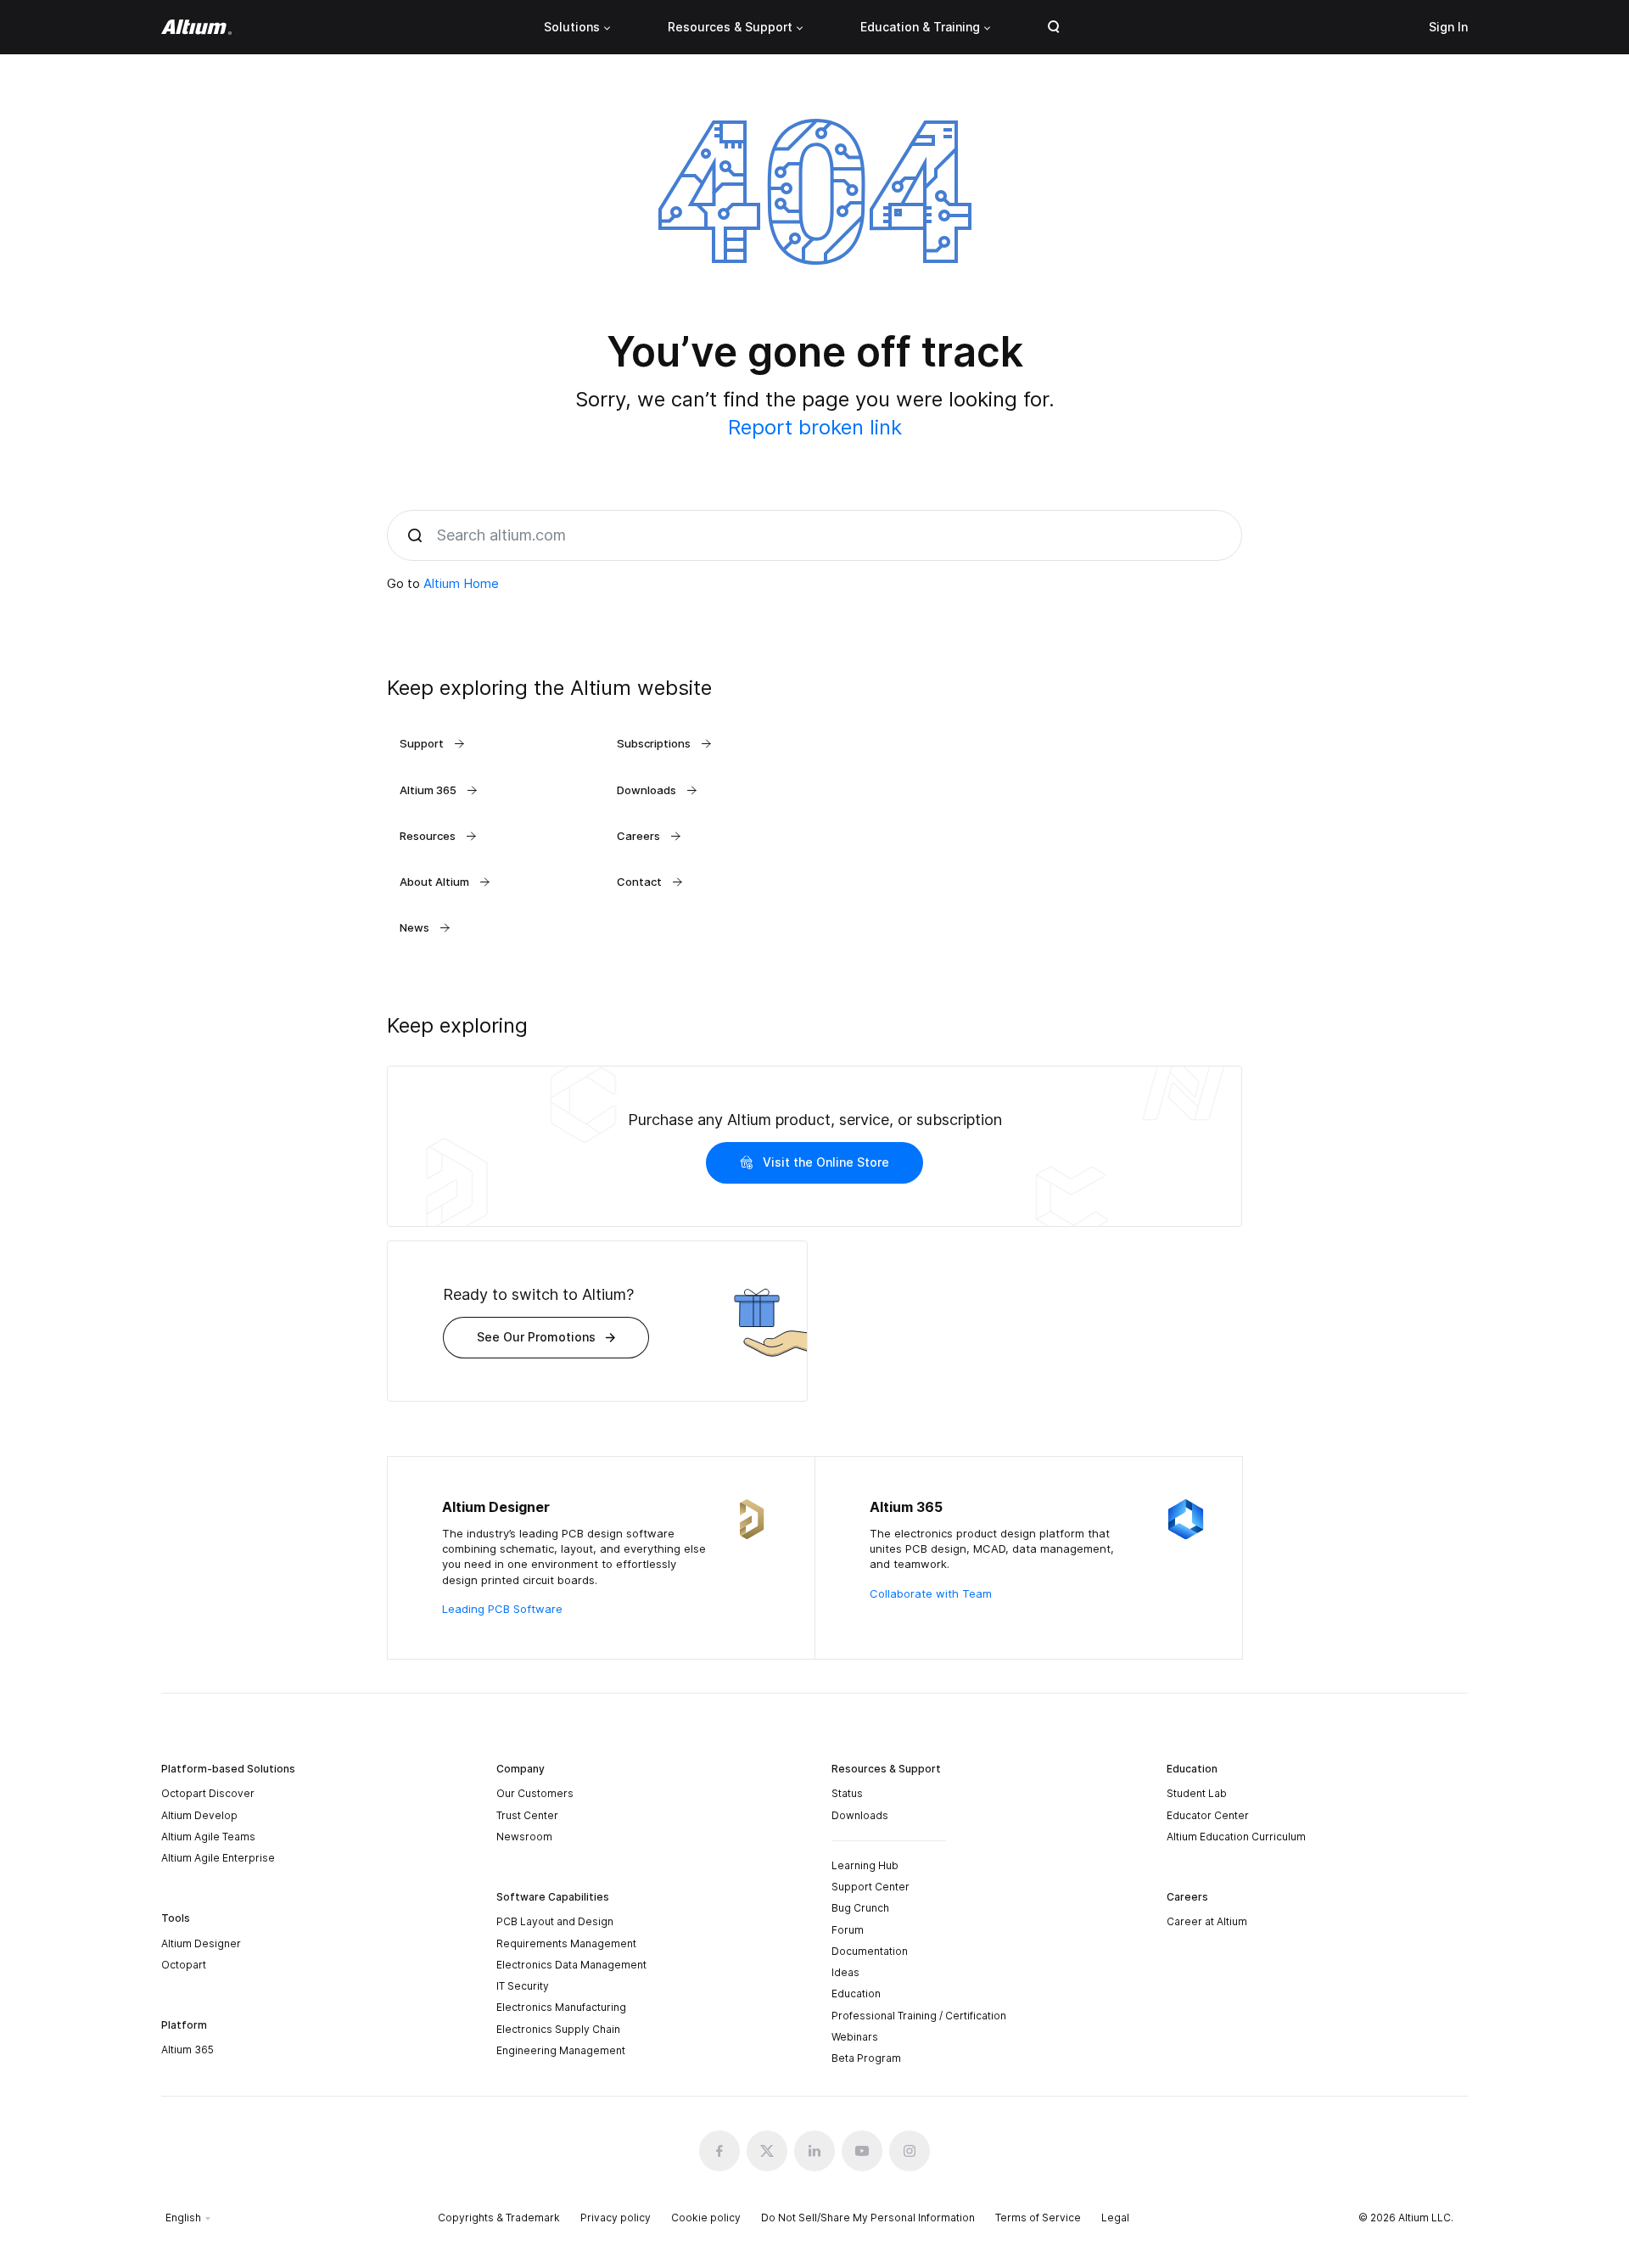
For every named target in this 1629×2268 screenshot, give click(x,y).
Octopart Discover (208, 1793)
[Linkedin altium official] (814, 2151)
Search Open (1054, 27)
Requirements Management (566, 1943)
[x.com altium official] (767, 2151)
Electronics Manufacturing (561, 2007)
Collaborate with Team (931, 1593)
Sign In (1448, 27)
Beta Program (866, 2058)
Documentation (870, 1951)
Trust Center (527, 1815)
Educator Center (1208, 1815)
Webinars (855, 2037)
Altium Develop (199, 1815)
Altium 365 (188, 2050)
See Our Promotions (536, 1337)
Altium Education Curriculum (1236, 1837)
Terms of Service (1038, 2218)
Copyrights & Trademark (499, 2218)
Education (856, 1994)
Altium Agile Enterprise (218, 1858)
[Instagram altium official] (910, 2151)
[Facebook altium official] (719, 2151)
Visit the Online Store (826, 1162)
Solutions (572, 27)
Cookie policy (706, 2218)
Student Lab (1197, 1793)
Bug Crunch (860, 1908)
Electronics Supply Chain (558, 2029)
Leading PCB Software (502, 1609)
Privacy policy (616, 2218)
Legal (1115, 2218)
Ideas (845, 1972)
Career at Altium (1207, 1921)
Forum (848, 1930)
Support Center (870, 1887)
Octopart (184, 1965)
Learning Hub (865, 1865)
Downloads (860, 1815)
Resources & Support (730, 27)
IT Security (523, 1986)
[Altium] (196, 27)
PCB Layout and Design (555, 1921)
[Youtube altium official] (862, 2151)
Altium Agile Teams (208, 1837)
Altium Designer (201, 1943)
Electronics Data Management (571, 1965)
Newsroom (524, 1837)
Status (847, 1793)
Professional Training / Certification (919, 2016)
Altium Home (461, 583)
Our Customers (535, 1793)
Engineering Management (561, 2050)
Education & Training (920, 27)
